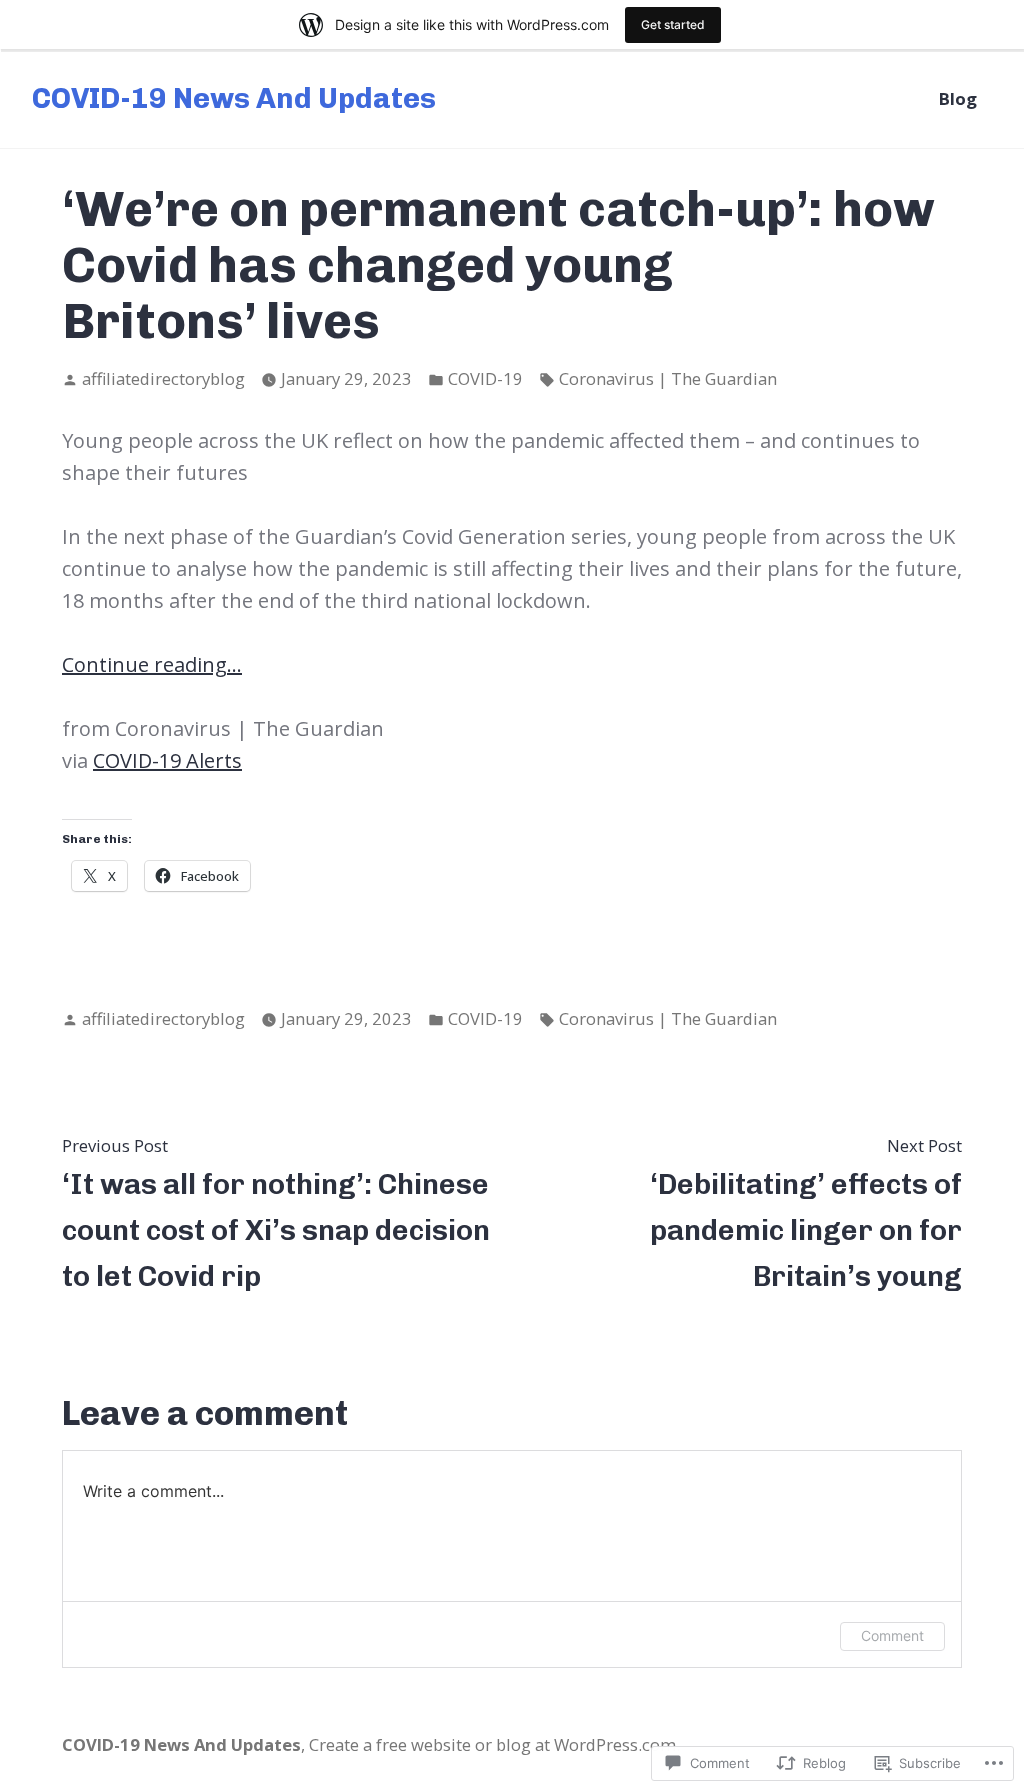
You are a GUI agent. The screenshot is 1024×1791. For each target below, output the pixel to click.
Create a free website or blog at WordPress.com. (494, 1744)
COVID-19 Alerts (167, 760)
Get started (673, 24)
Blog (958, 98)
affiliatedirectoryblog (163, 378)
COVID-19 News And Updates (234, 98)
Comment (892, 1635)
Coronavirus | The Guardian (668, 378)
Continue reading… (152, 664)
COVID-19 (485, 378)
